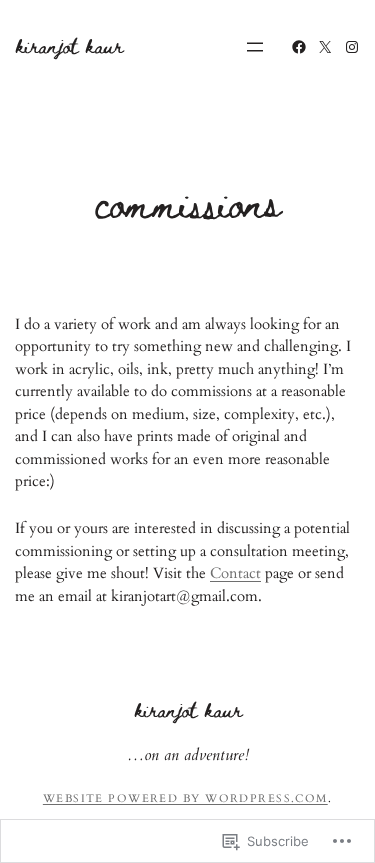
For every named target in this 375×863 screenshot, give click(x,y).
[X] (325, 47)
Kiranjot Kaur (69, 45)
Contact (235, 573)
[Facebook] (299, 47)
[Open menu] (255, 47)
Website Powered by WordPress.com (185, 798)
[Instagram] (352, 47)
